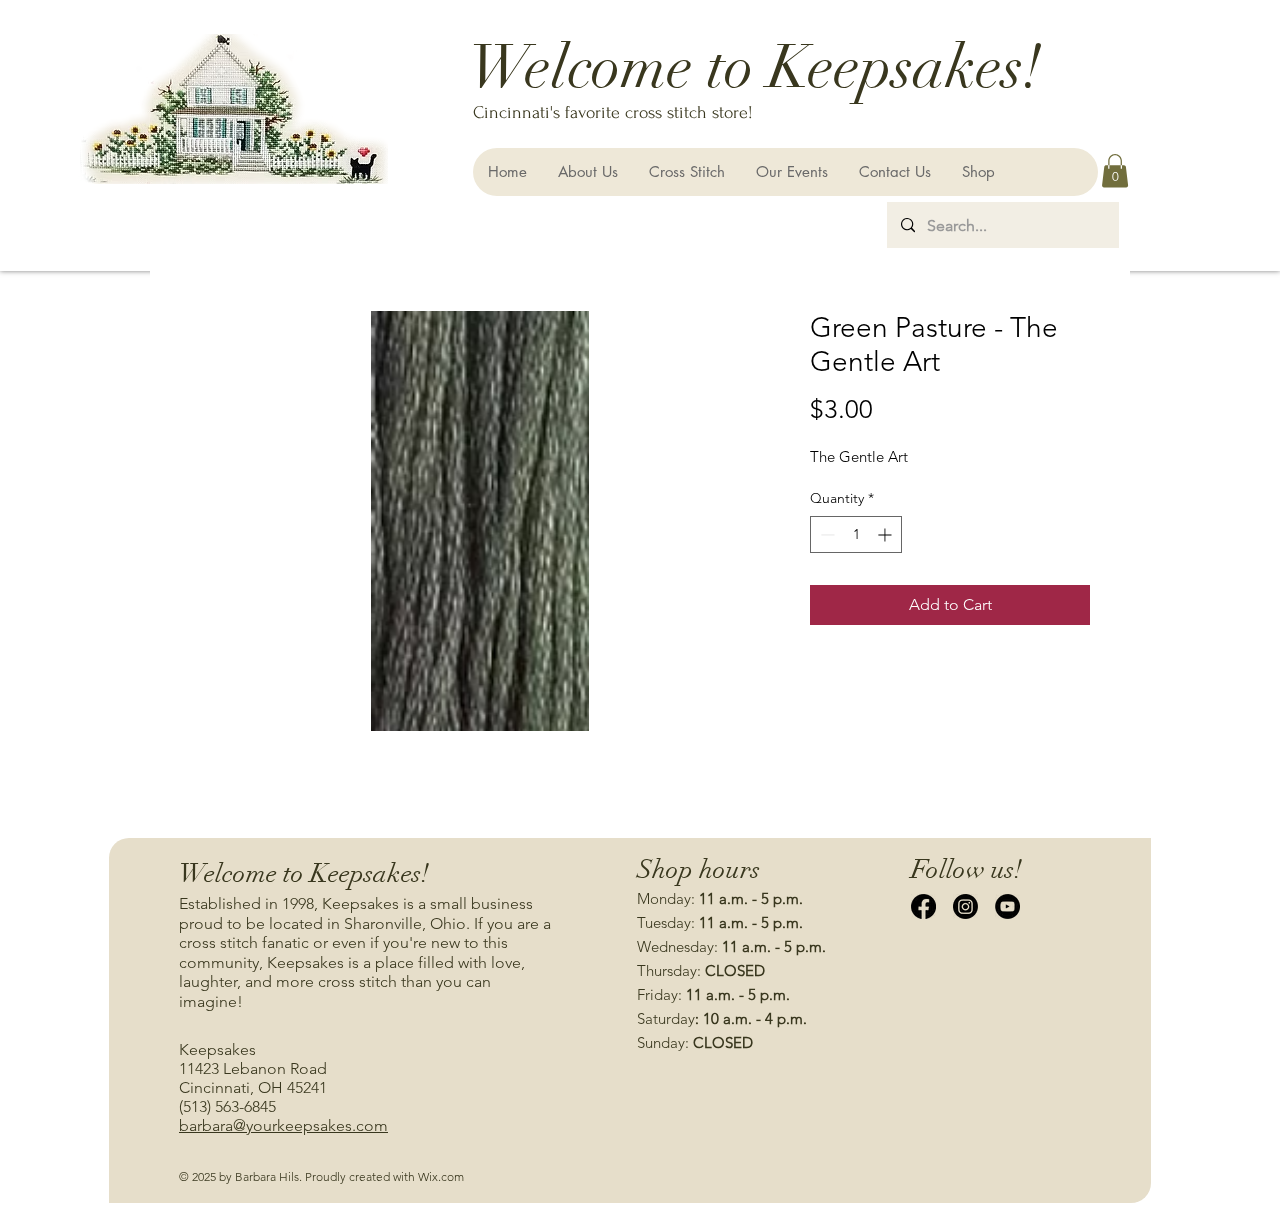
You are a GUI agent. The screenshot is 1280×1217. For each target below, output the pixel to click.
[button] (1115, 170)
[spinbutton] (856, 534)
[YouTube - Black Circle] (1007, 906)
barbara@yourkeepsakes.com (283, 1125)
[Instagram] (965, 906)
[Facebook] (923, 906)
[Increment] (886, 534)
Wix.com (441, 1176)
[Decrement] (825, 534)
